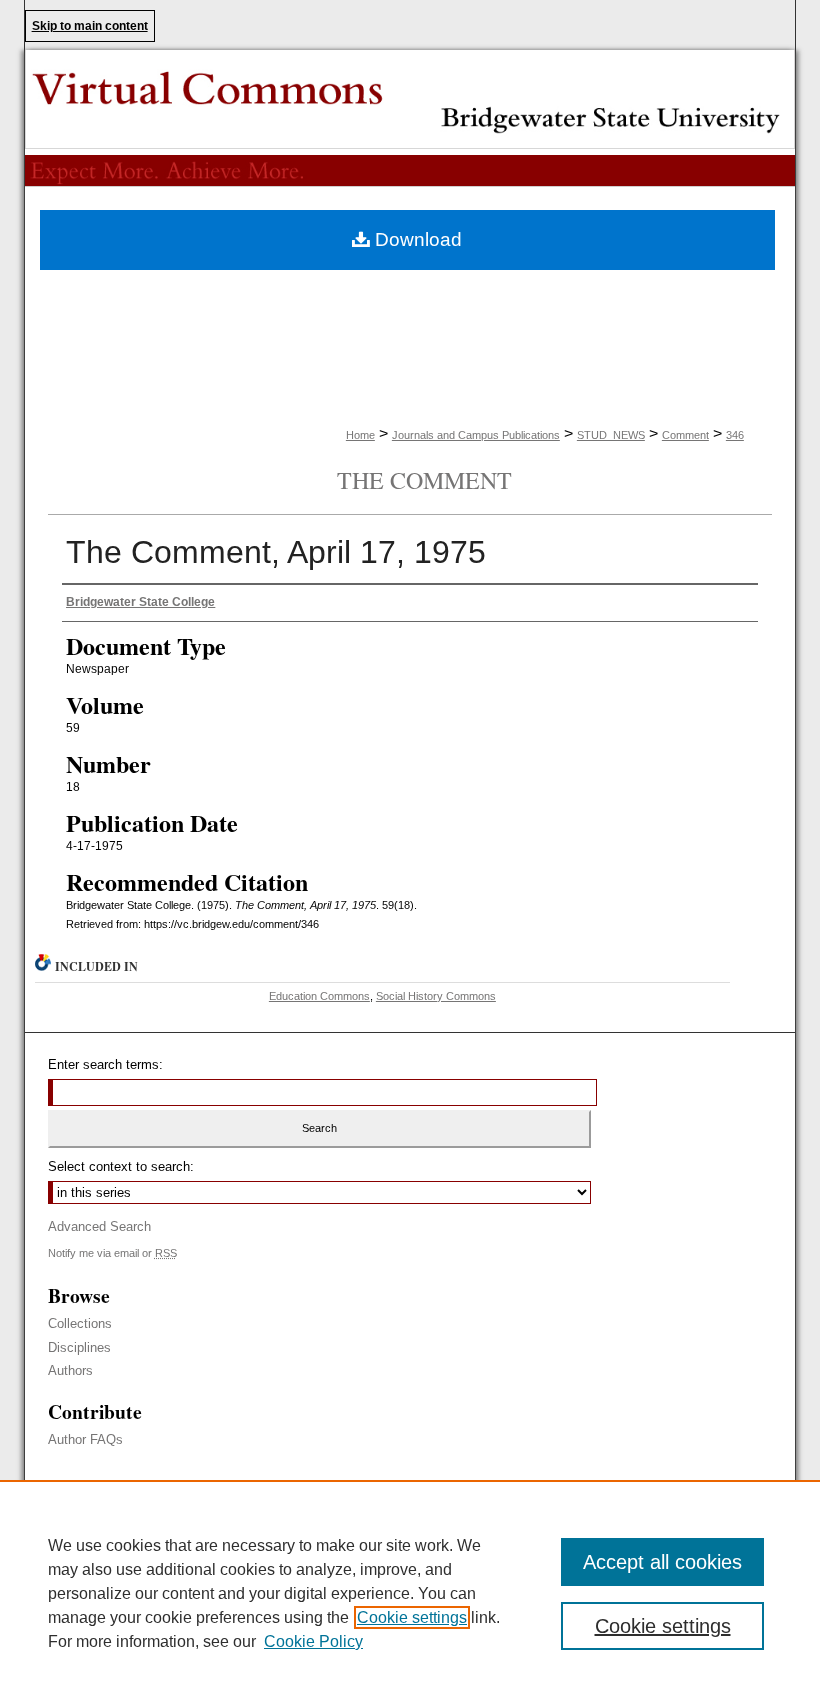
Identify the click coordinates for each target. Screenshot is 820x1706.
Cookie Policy (313, 1641)
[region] (410, 1593)
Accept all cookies (662, 1562)
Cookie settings (412, 1617)
